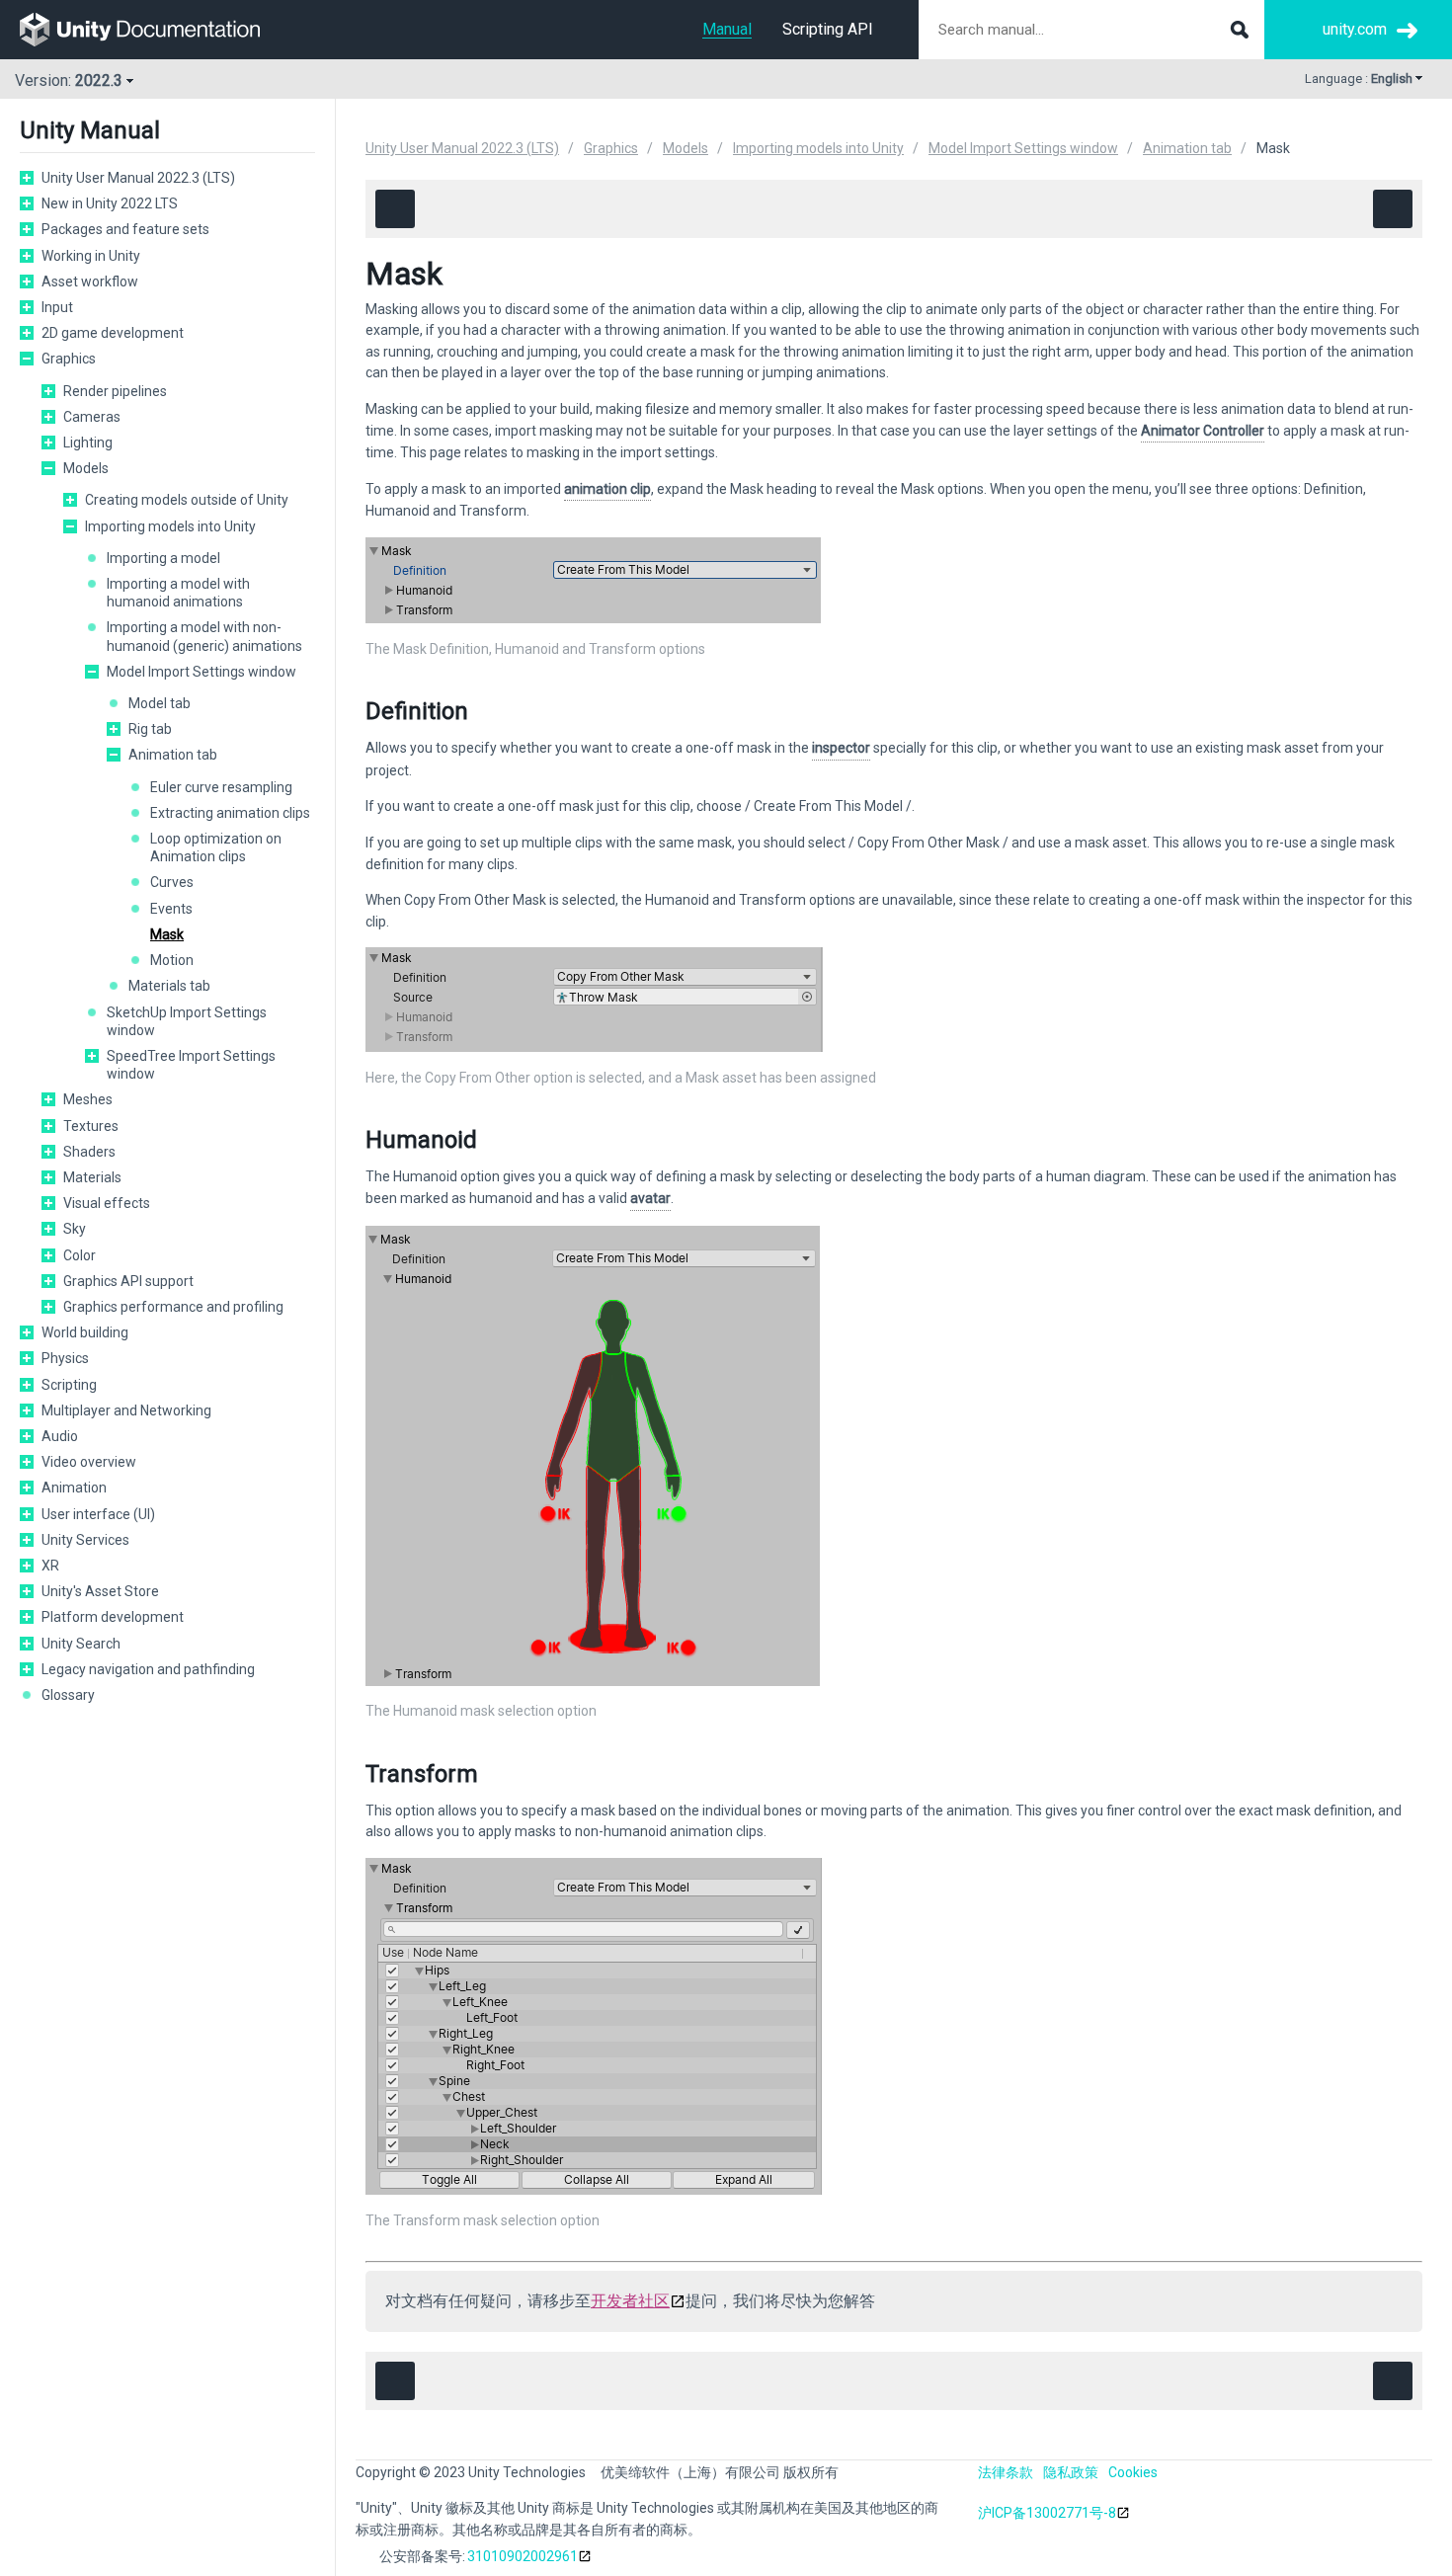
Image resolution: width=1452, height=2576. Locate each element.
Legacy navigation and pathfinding (148, 1669)
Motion (172, 960)
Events (171, 909)
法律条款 (1006, 2472)
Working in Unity (91, 256)
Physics (65, 1358)
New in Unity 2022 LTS (110, 203)
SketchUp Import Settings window (187, 1021)
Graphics (69, 359)
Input (57, 307)
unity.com (1355, 29)
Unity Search (81, 1644)
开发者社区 (630, 2301)
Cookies (1133, 2472)
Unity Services (85, 1540)
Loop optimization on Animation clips (216, 847)
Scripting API (828, 29)
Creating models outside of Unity (187, 500)
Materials (92, 1177)
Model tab (160, 703)
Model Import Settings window (202, 672)
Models (86, 468)
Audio (60, 1436)
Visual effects (107, 1203)
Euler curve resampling (221, 787)
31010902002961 (523, 2556)
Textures (91, 1126)
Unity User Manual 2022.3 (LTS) (138, 178)
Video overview (89, 1462)
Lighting (88, 443)
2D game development (113, 333)
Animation (74, 1488)
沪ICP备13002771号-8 (1047, 2513)
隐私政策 (1071, 2472)
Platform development (113, 1617)
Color (80, 1255)
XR (50, 1566)
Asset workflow (90, 282)
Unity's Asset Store (100, 1591)
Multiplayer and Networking (126, 1410)
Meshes (88, 1099)
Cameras (92, 417)
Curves (172, 882)
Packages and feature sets (125, 229)
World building (85, 1332)
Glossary (68, 1695)
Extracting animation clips (230, 813)
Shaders (89, 1152)
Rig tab (150, 729)
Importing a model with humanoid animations (178, 593)
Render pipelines (115, 391)
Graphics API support (128, 1281)
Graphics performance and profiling (173, 1307)
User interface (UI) (98, 1514)
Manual (727, 29)
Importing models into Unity (170, 526)
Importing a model (163, 558)
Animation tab (173, 755)
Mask (167, 934)
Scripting (69, 1385)
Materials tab (169, 986)
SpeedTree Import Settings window (191, 1065)
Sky (75, 1229)
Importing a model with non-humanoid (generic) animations (204, 636)
